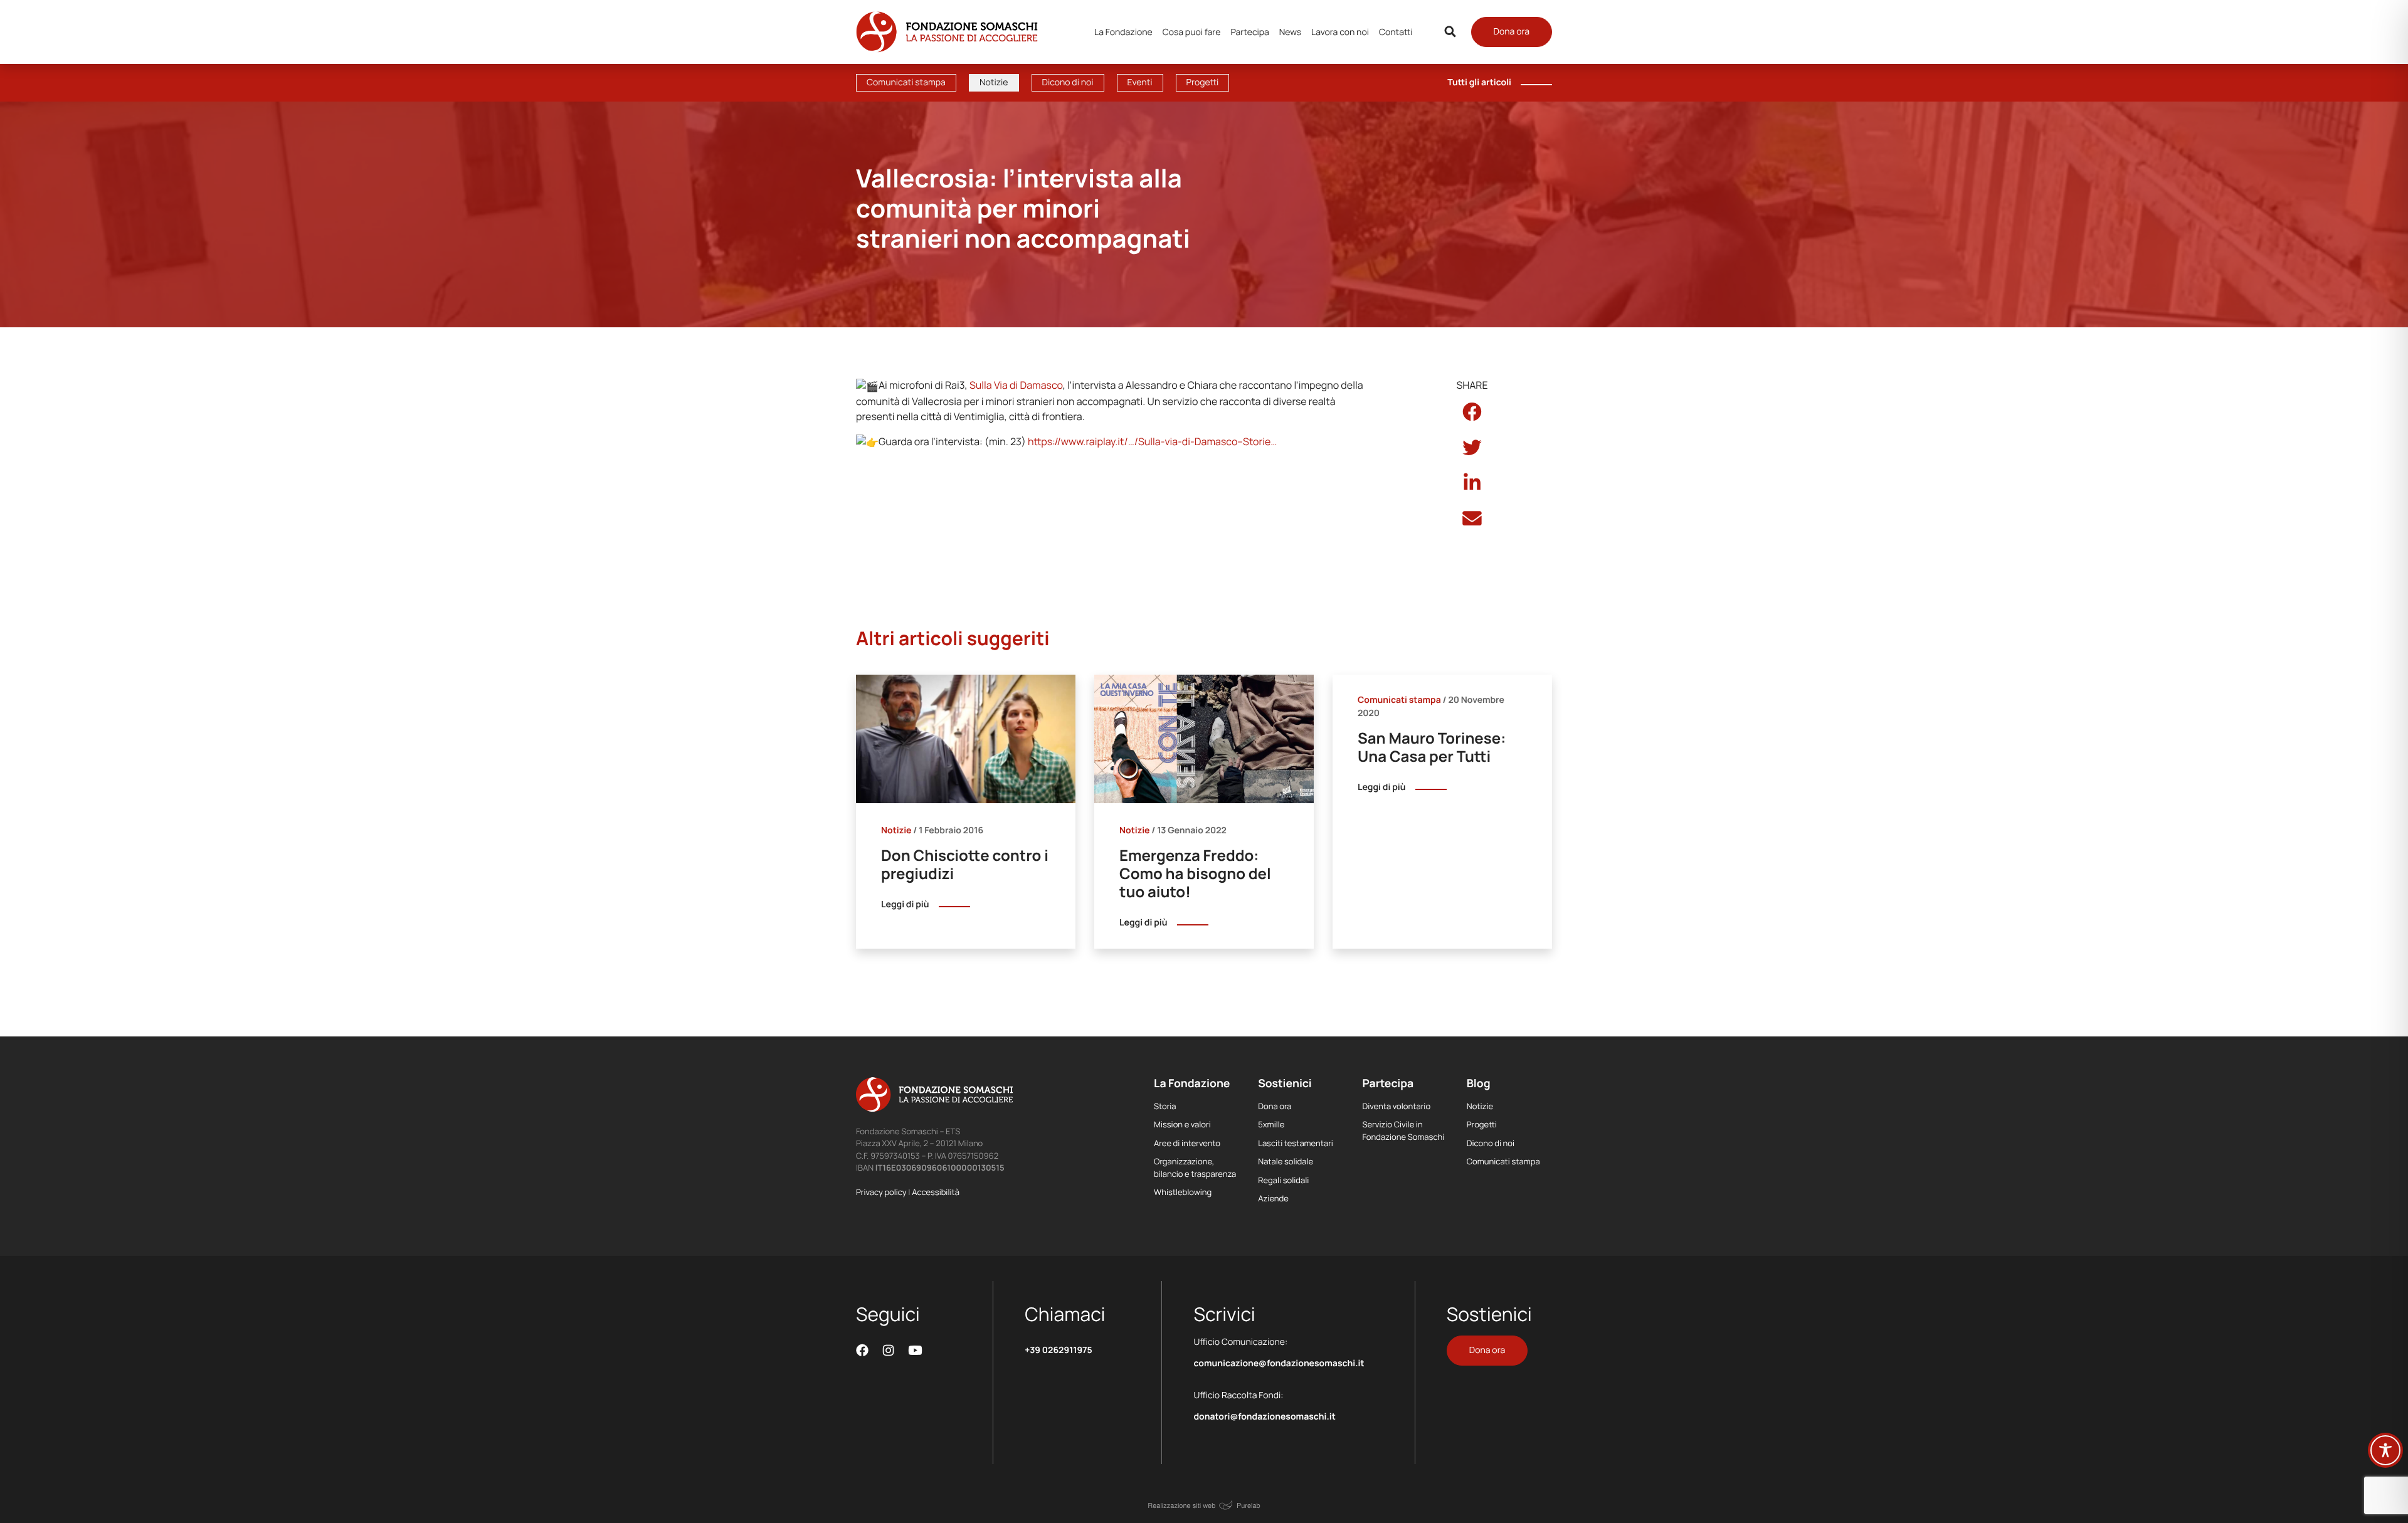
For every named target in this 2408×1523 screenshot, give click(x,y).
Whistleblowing (1183, 1192)
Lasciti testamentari (1296, 1143)
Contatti (1396, 32)
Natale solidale (1286, 1161)
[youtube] (915, 1350)
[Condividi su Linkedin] (1472, 483)
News (1290, 32)
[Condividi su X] (1472, 448)
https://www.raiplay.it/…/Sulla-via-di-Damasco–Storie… (1152, 441)
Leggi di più (905, 904)
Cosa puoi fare (1192, 32)
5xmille (1271, 1124)
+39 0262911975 (1059, 1350)
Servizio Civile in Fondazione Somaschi (1404, 1130)
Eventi (1140, 82)
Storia (1165, 1106)
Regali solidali (1283, 1180)
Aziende (1273, 1198)
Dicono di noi (1068, 82)
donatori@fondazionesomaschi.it (1264, 1417)
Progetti (1203, 82)
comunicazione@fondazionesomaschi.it (1279, 1363)
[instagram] (889, 1350)
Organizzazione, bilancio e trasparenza (1195, 1167)
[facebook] (862, 1350)
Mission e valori (1182, 1124)
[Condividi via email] (1472, 519)
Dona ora (1512, 32)
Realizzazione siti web (1181, 1505)
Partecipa (1249, 32)
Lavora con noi (1340, 32)
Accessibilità (936, 1192)
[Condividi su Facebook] (1472, 412)
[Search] (1450, 32)
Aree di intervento (1187, 1143)
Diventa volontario (1397, 1106)
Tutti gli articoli (1479, 82)
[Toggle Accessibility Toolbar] (2385, 1450)
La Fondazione (1123, 32)
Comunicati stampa (906, 82)
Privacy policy (881, 1192)
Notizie (994, 82)
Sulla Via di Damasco (1016, 385)
